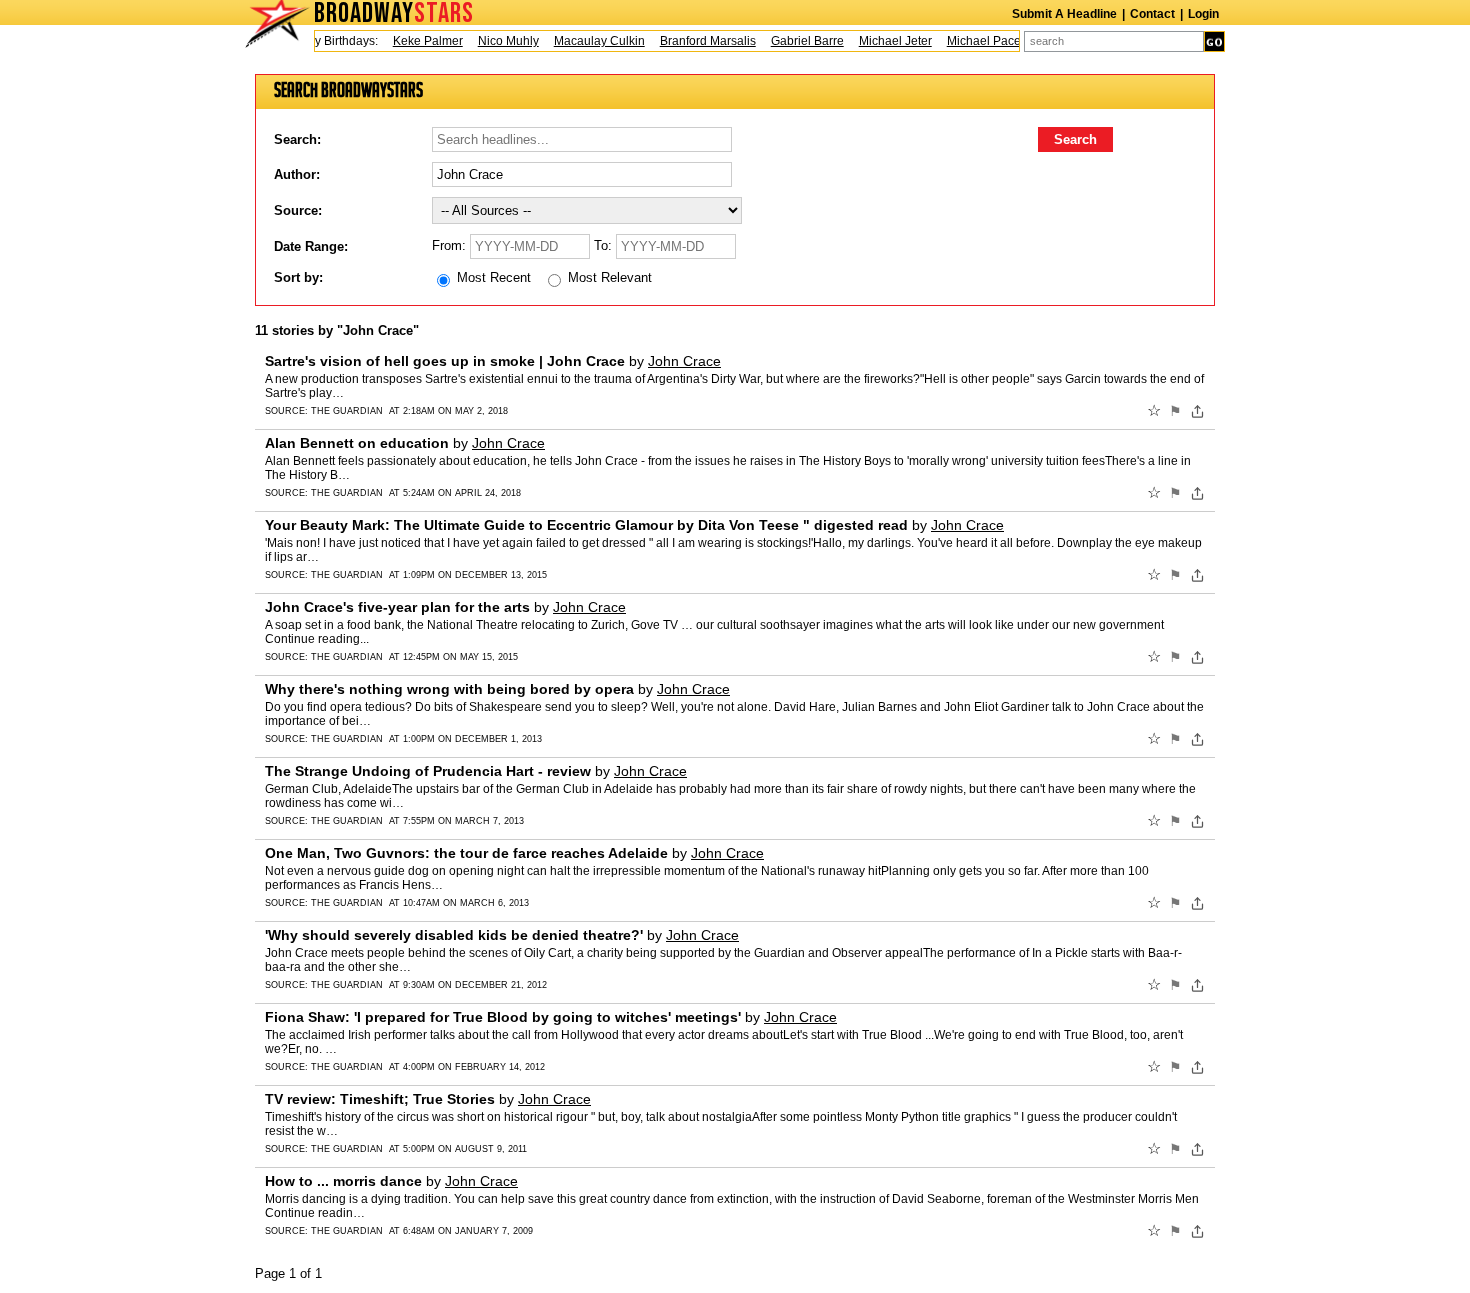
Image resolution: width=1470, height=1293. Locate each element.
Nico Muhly (497, 41)
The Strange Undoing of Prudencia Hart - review (428, 771)
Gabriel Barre (796, 41)
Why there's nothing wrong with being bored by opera (449, 689)
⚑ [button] (1175, 411)
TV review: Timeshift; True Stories (380, 1099)
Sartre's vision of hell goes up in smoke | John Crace (445, 361)
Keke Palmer (417, 41)
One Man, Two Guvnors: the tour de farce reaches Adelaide (466, 853)
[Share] (1197, 411)
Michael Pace (973, 41)
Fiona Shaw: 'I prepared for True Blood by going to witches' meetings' (503, 1017)
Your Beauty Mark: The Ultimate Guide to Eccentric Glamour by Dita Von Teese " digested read (586, 525)
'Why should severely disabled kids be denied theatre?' (454, 935)
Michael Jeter (884, 41)
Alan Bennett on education (357, 443)
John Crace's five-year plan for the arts (397, 607)
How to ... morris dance (343, 1181)
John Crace (684, 361)
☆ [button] (1154, 411)
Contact (1152, 14)
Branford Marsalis (697, 41)
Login (1203, 14)
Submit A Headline (1064, 14)
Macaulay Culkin (588, 41)
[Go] (1214, 41)
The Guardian (347, 411)
